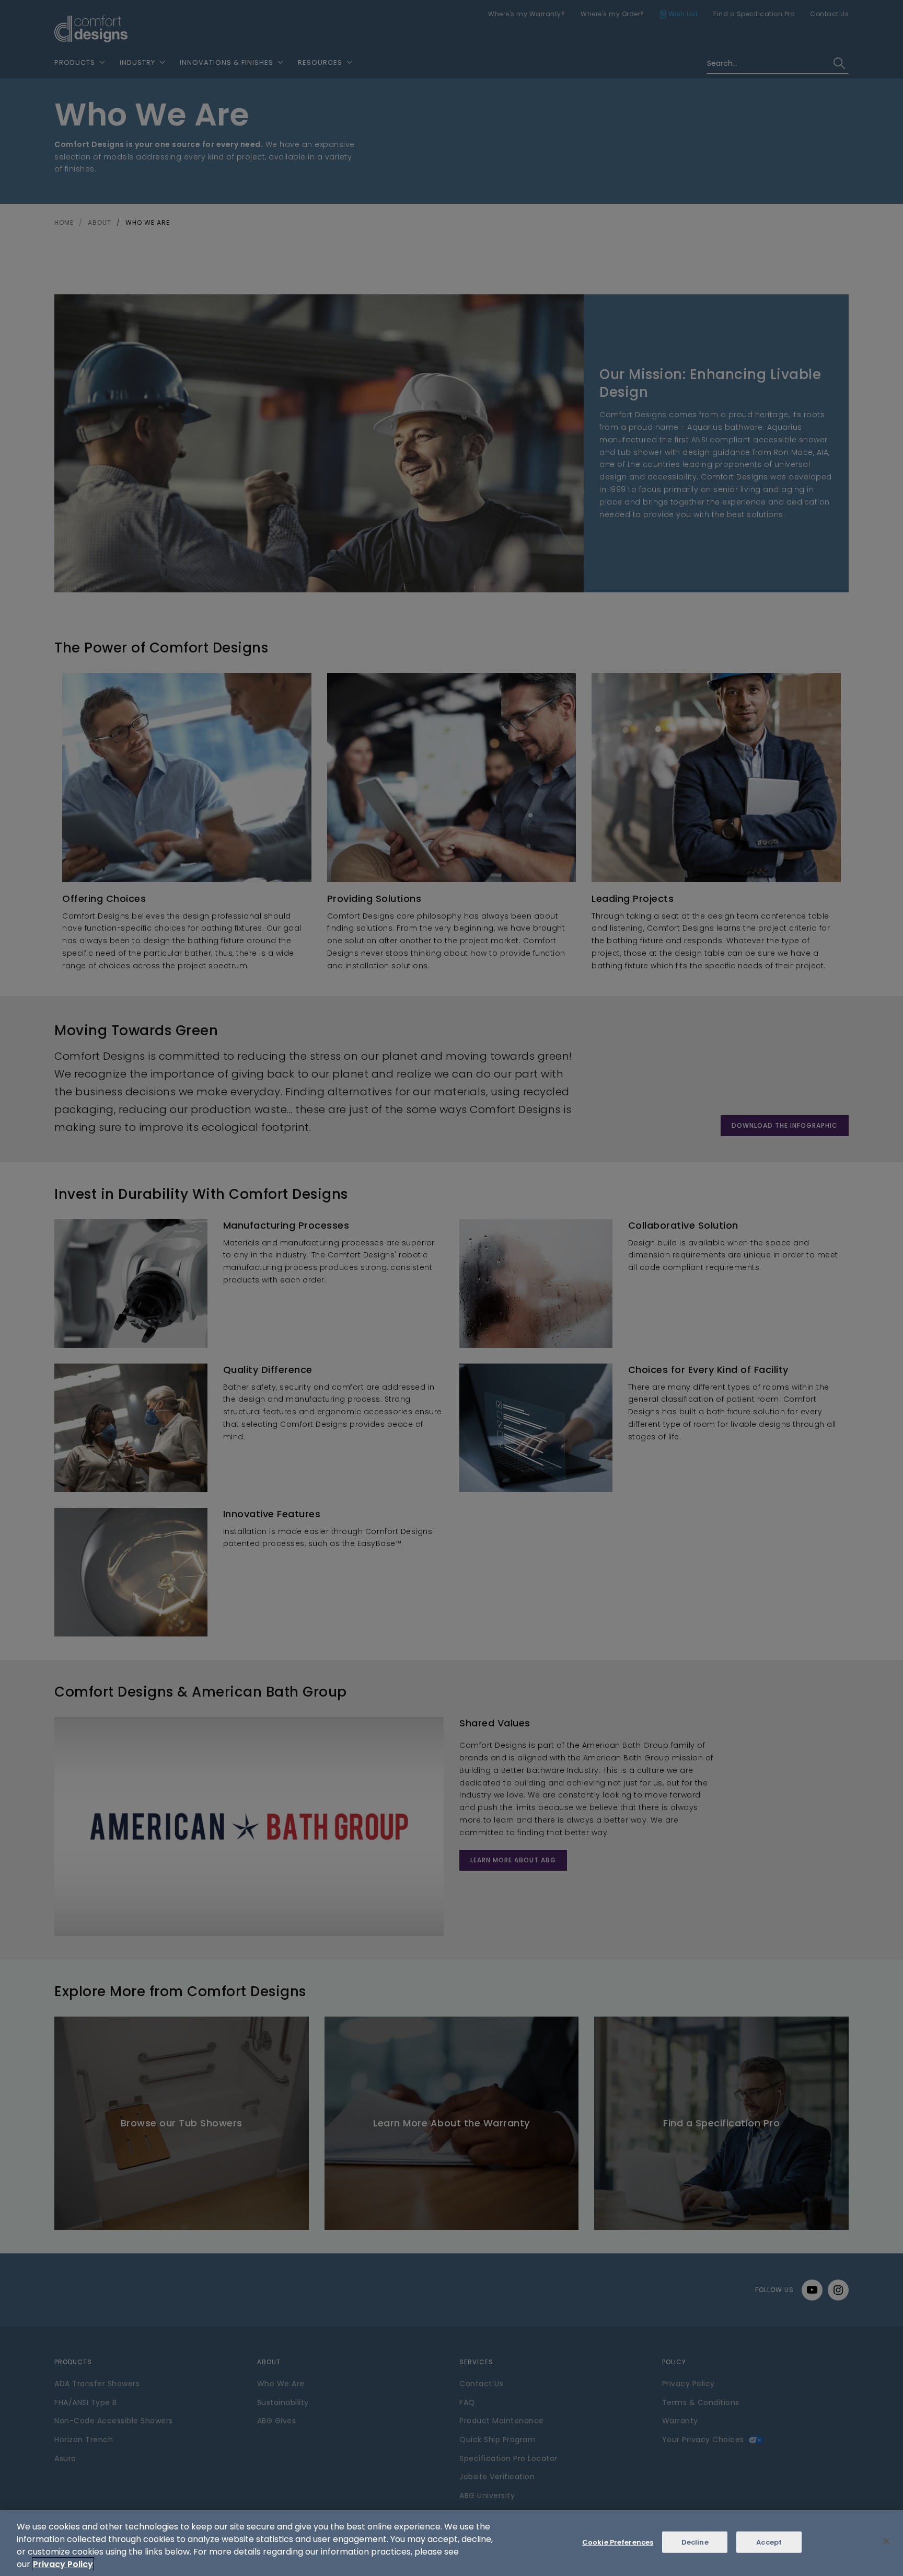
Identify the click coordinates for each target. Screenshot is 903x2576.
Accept (769, 2542)
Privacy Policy (63, 2564)
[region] (451, 2543)
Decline (695, 2542)
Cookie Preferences (618, 2542)
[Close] (886, 2541)
